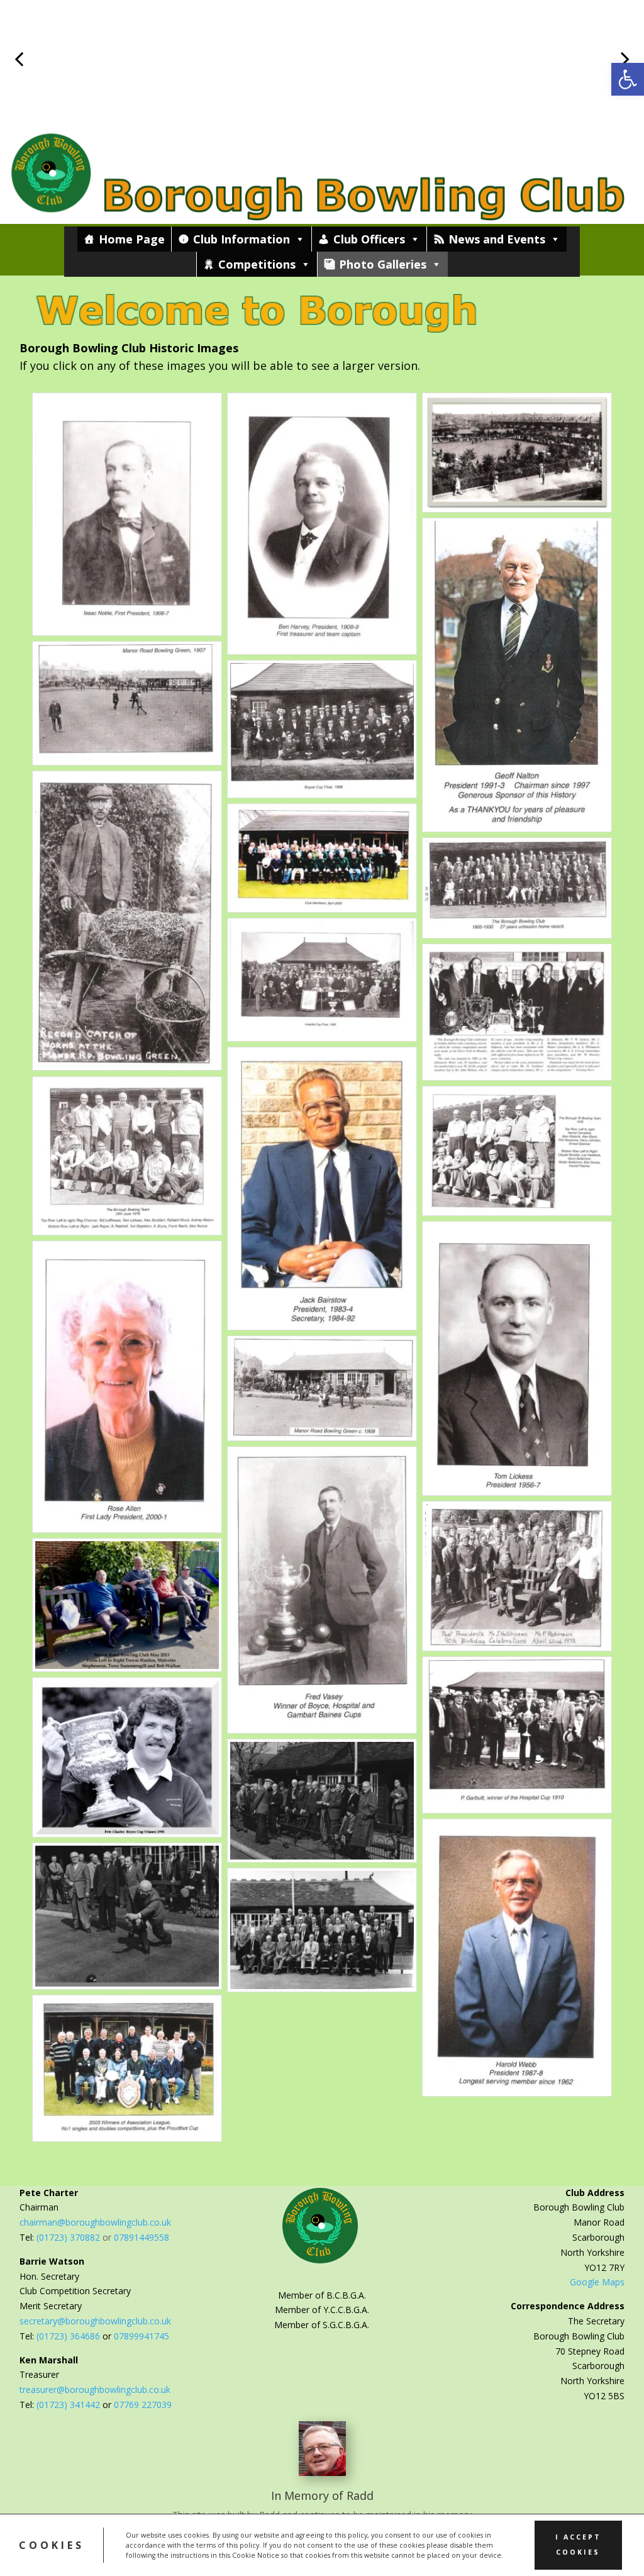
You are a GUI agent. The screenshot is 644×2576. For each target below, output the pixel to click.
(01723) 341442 (68, 2405)
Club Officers (369, 239)
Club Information (241, 239)
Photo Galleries (383, 264)
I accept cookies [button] (578, 2545)
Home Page (132, 239)
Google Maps (597, 2282)
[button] (628, 79)
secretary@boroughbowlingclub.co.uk (95, 2321)
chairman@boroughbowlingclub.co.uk (95, 2222)
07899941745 (142, 2336)
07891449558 (142, 2237)
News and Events (497, 239)
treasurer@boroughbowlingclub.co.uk (95, 2389)
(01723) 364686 (69, 2336)
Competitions (257, 264)
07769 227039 (143, 2405)
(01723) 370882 (68, 2237)
